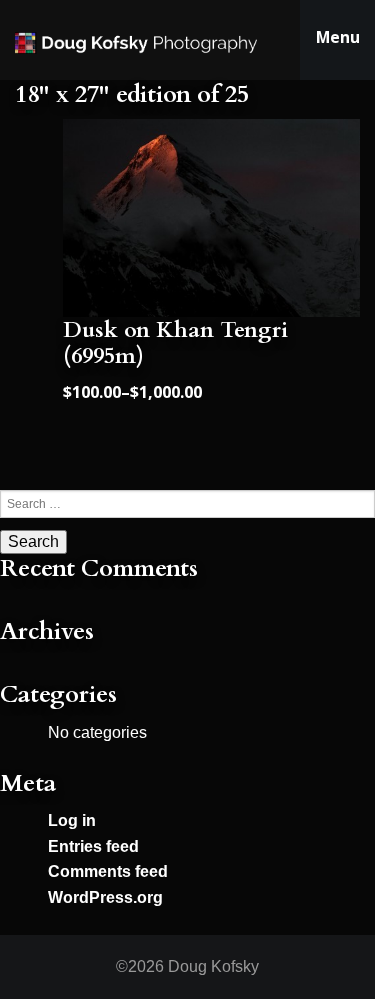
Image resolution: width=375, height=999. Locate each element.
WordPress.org (105, 897)
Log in (72, 820)
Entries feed (93, 846)
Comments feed (108, 871)
